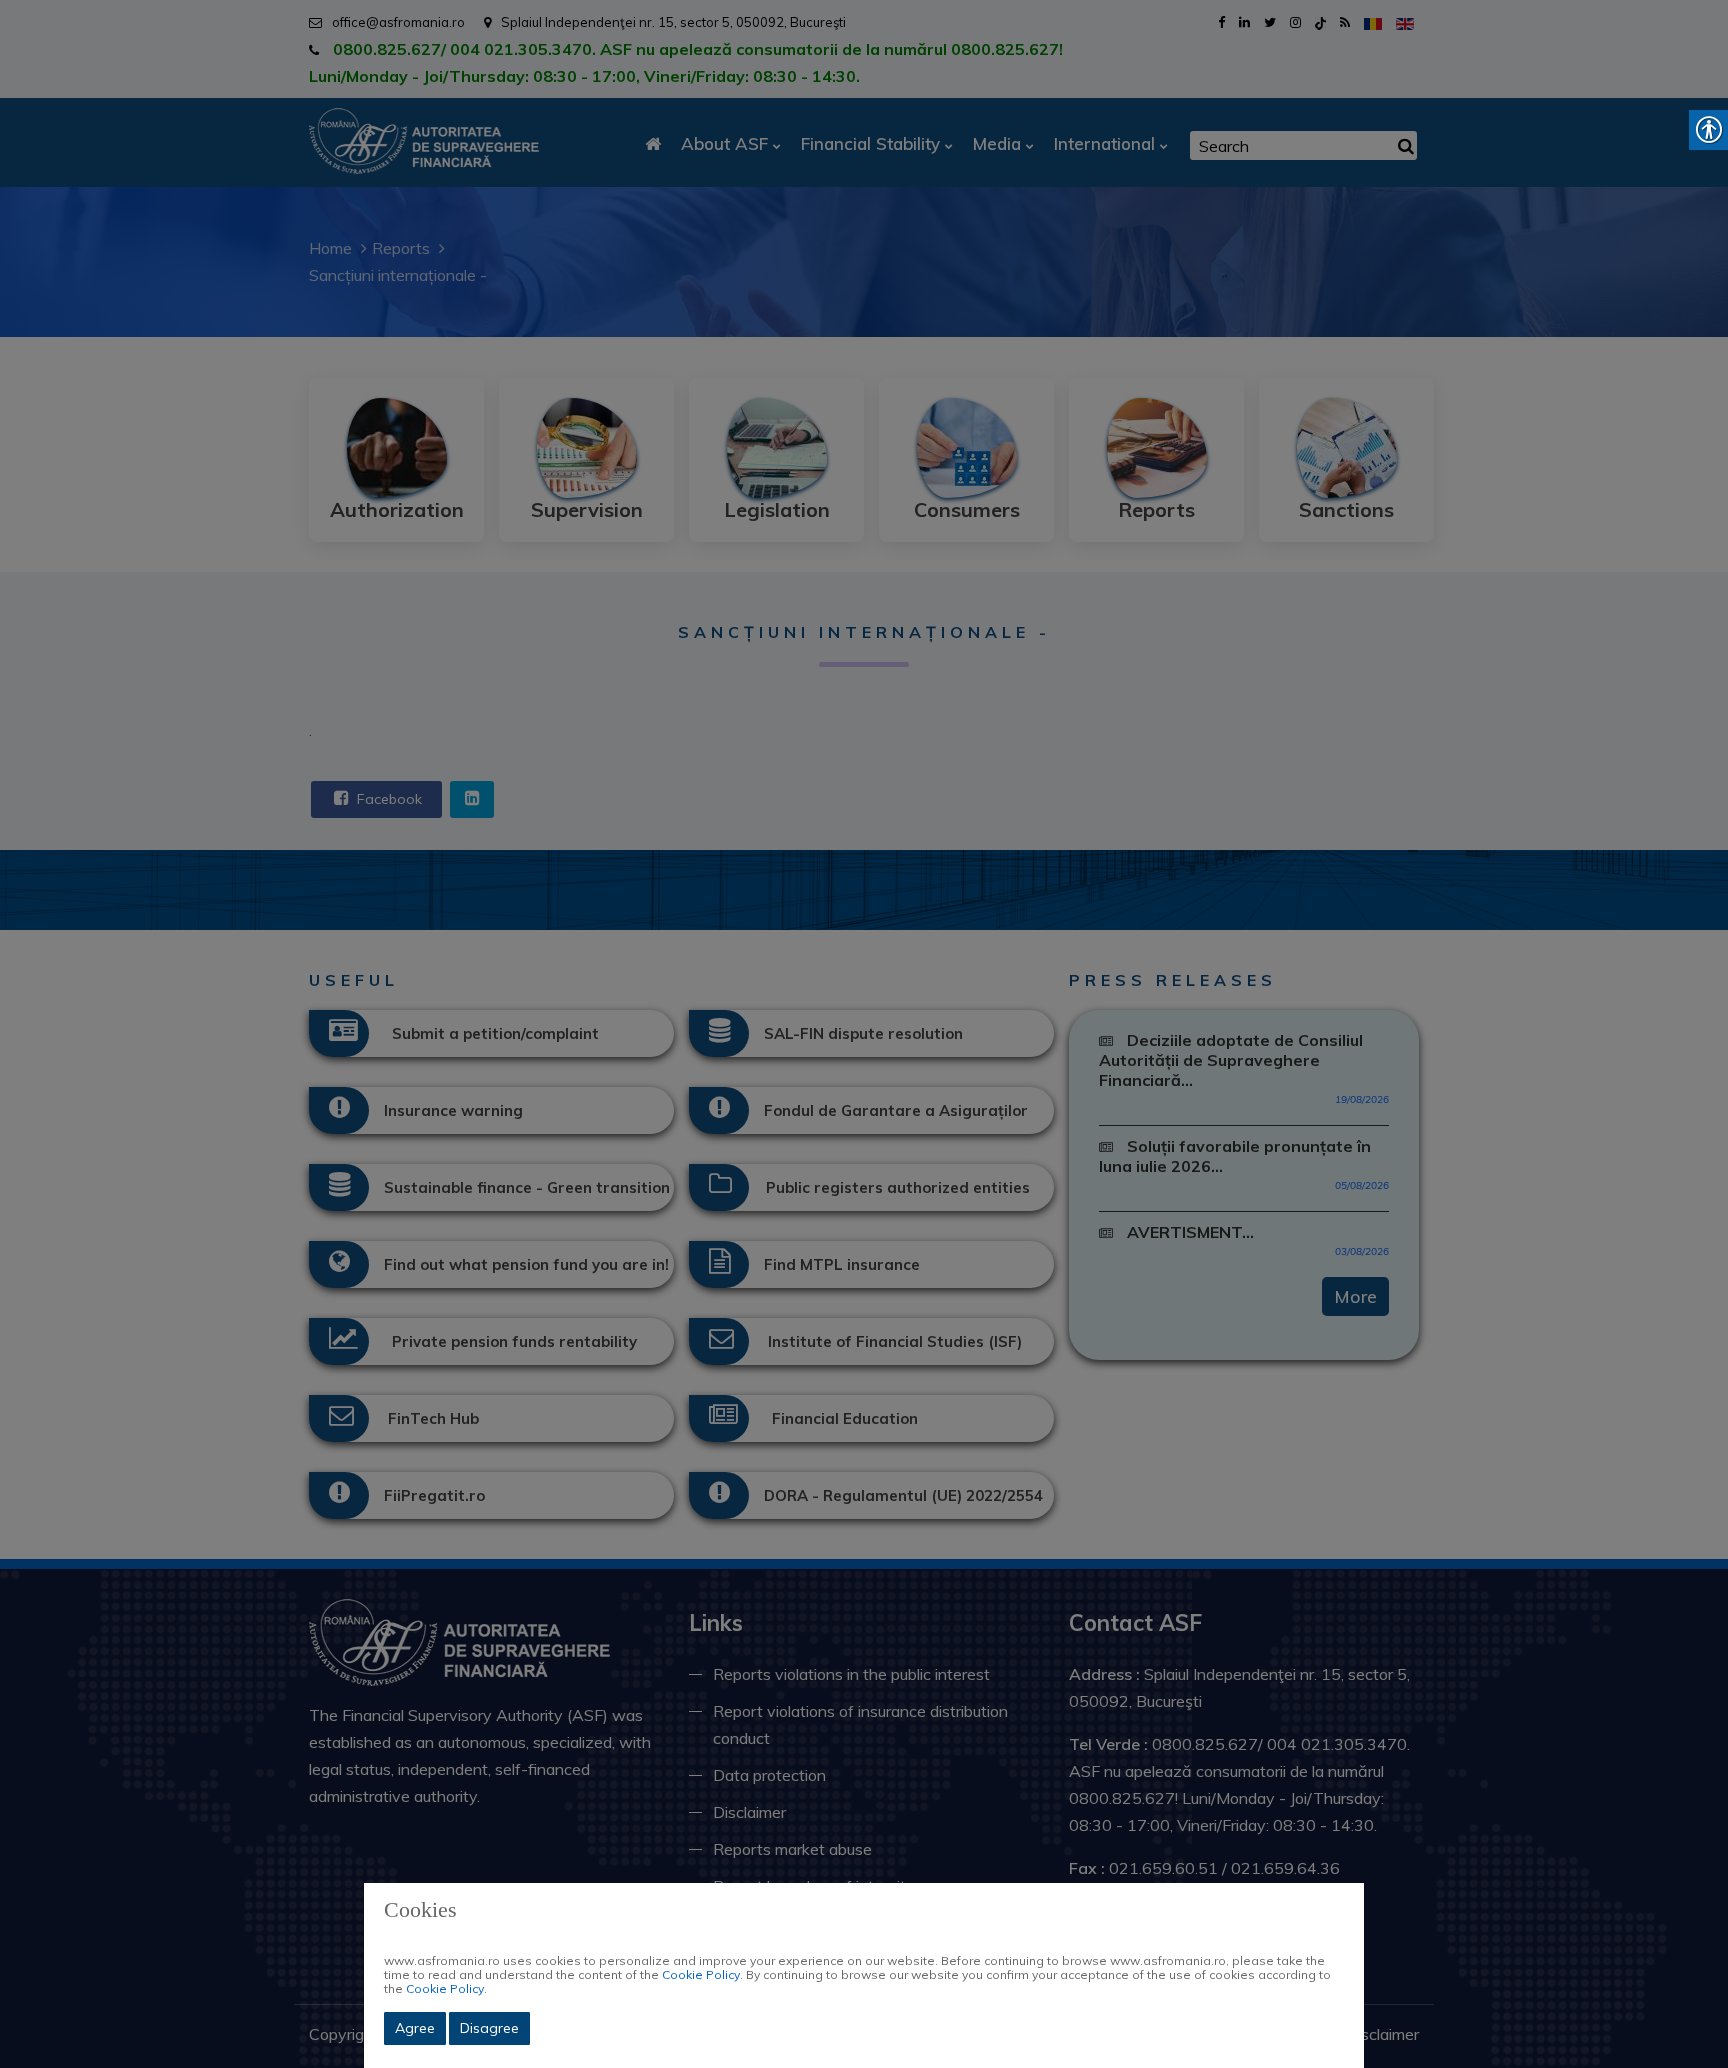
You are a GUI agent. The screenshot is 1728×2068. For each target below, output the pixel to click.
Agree (415, 2028)
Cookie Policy (701, 1974)
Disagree (489, 2028)
